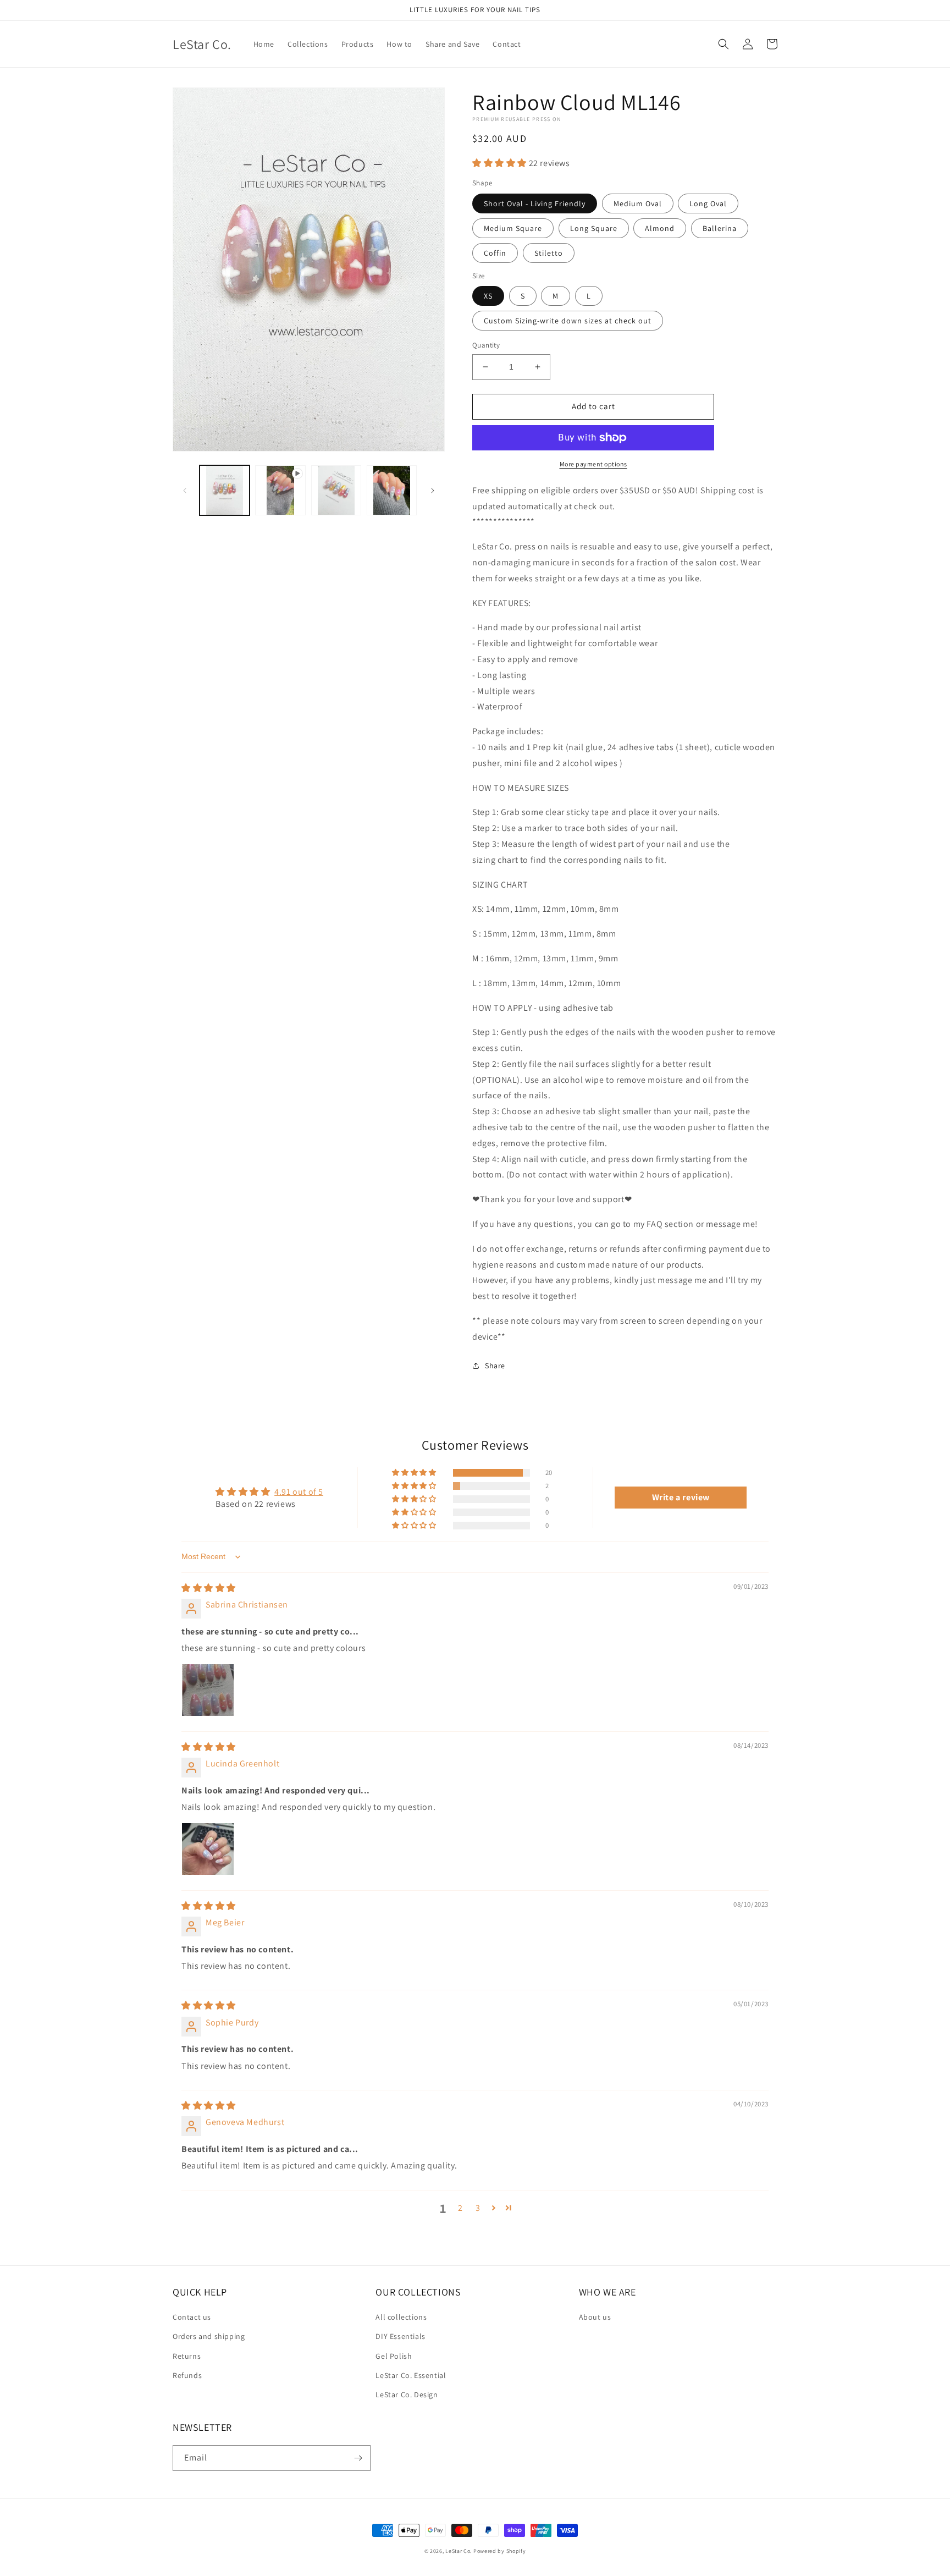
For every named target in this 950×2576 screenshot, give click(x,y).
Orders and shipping (209, 2336)
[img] (209, 1588)
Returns (187, 2356)
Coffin (495, 253)
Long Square (594, 228)
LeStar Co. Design (407, 2395)
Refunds (187, 2375)
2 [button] (460, 2208)
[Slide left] (185, 491)
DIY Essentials (400, 2336)
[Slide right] (433, 491)
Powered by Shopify (500, 2551)
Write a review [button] (681, 1497)
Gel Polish (394, 2356)
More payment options (593, 464)
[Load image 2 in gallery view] (336, 490)
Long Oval (708, 203)
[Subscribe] (358, 2458)
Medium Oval (638, 203)
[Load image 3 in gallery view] (392, 490)
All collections (401, 2317)
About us (595, 2317)
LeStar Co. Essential (411, 2375)
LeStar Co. (459, 2551)
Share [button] (495, 1366)
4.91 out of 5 (299, 1492)
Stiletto (549, 253)
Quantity (486, 345)
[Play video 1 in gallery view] (280, 490)
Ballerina (720, 228)
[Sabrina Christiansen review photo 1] (208, 1690)
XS (488, 296)
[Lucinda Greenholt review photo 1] (208, 1849)
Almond (660, 228)
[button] (723, 44)
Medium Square (513, 228)
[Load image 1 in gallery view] (225, 490)
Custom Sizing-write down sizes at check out (568, 321)
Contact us (192, 2317)
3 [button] (478, 2208)
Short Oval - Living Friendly (535, 203)
